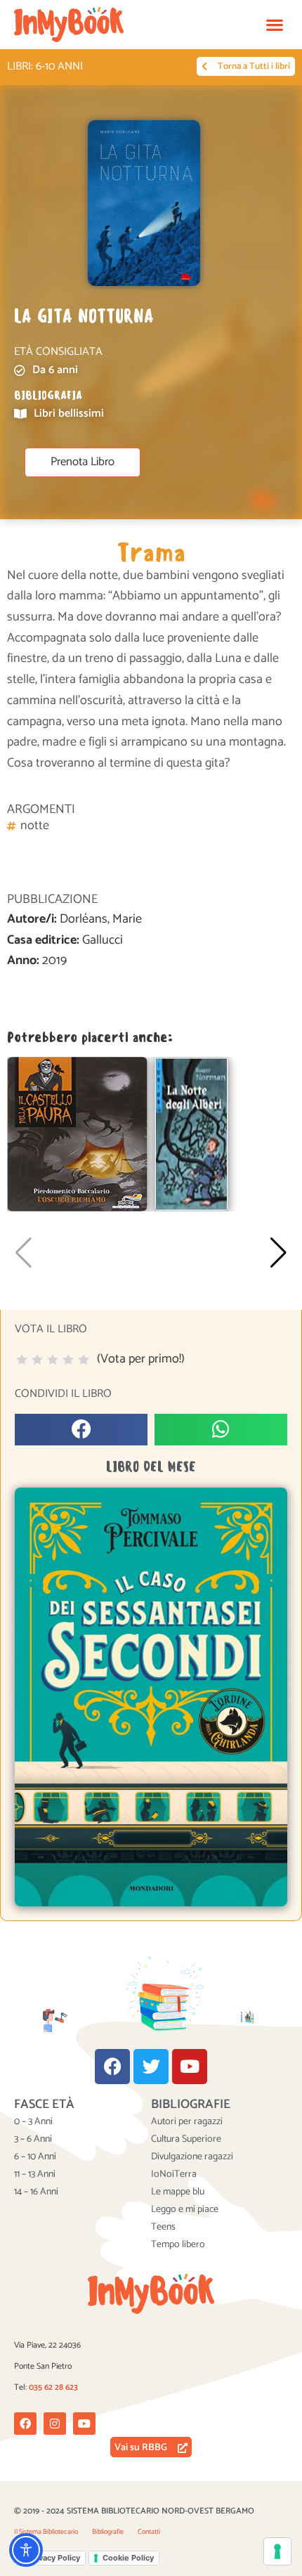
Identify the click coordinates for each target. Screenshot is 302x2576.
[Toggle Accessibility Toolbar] (26, 2550)
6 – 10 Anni (35, 2157)
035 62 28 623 (53, 2387)
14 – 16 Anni (36, 2192)
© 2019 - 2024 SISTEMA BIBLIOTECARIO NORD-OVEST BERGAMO (134, 2511)
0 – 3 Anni (33, 2122)
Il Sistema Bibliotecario (46, 2532)
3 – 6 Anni (33, 2140)
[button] (274, 25)
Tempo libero (178, 2245)
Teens (163, 2227)
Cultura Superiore (186, 2140)
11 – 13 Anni (35, 2175)
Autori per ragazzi (187, 2122)
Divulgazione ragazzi (192, 2157)
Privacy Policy (54, 2558)
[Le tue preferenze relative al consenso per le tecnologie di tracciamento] (277, 2551)
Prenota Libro (83, 462)
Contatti (149, 2532)
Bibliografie (108, 2532)
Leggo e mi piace (185, 2210)
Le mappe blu (178, 2192)
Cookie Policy (128, 2558)
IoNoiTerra (174, 2175)
